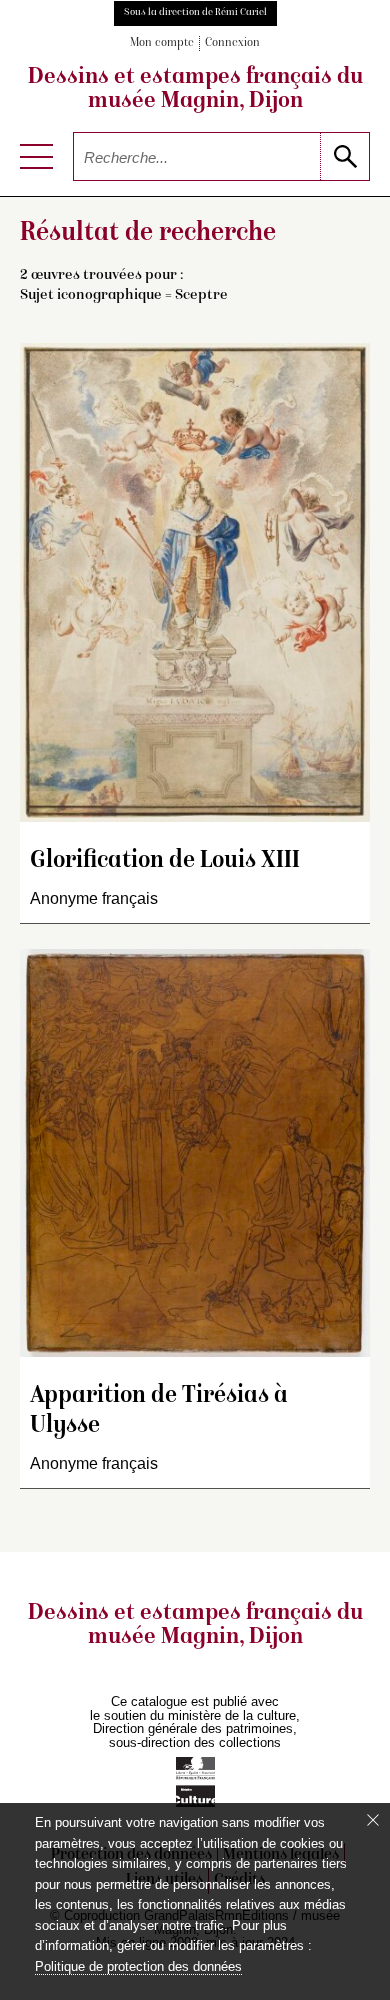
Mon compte (162, 43)
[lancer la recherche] (344, 156)
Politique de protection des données (138, 1966)
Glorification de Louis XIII (165, 861)
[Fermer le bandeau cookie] (373, 1820)
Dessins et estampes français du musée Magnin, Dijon (195, 90)
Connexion (232, 43)
